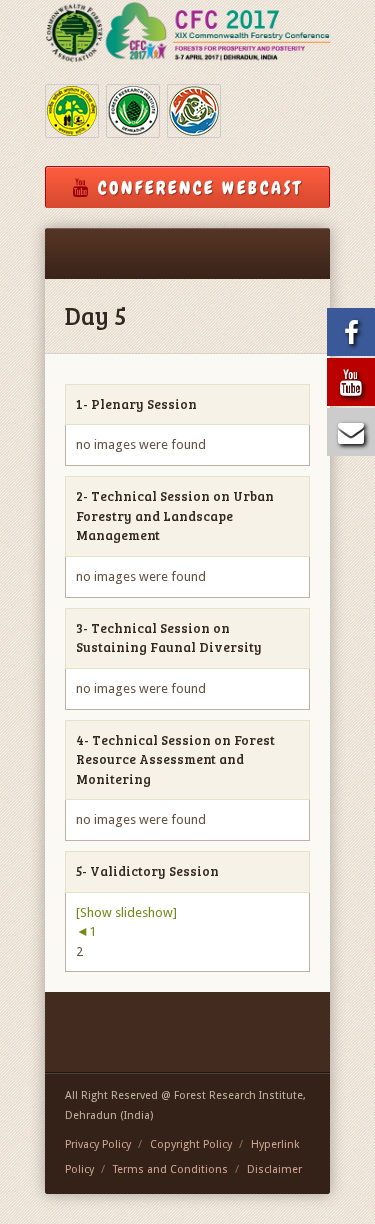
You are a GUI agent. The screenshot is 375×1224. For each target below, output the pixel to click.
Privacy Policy (98, 1144)
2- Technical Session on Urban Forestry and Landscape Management (175, 515)
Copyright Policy (191, 1144)
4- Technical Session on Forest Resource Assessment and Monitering (175, 759)
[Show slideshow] (126, 912)
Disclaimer (274, 1169)
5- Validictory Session (147, 871)
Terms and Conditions (170, 1169)
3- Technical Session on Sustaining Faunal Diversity (169, 638)
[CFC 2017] (187, 32)
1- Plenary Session (136, 404)
